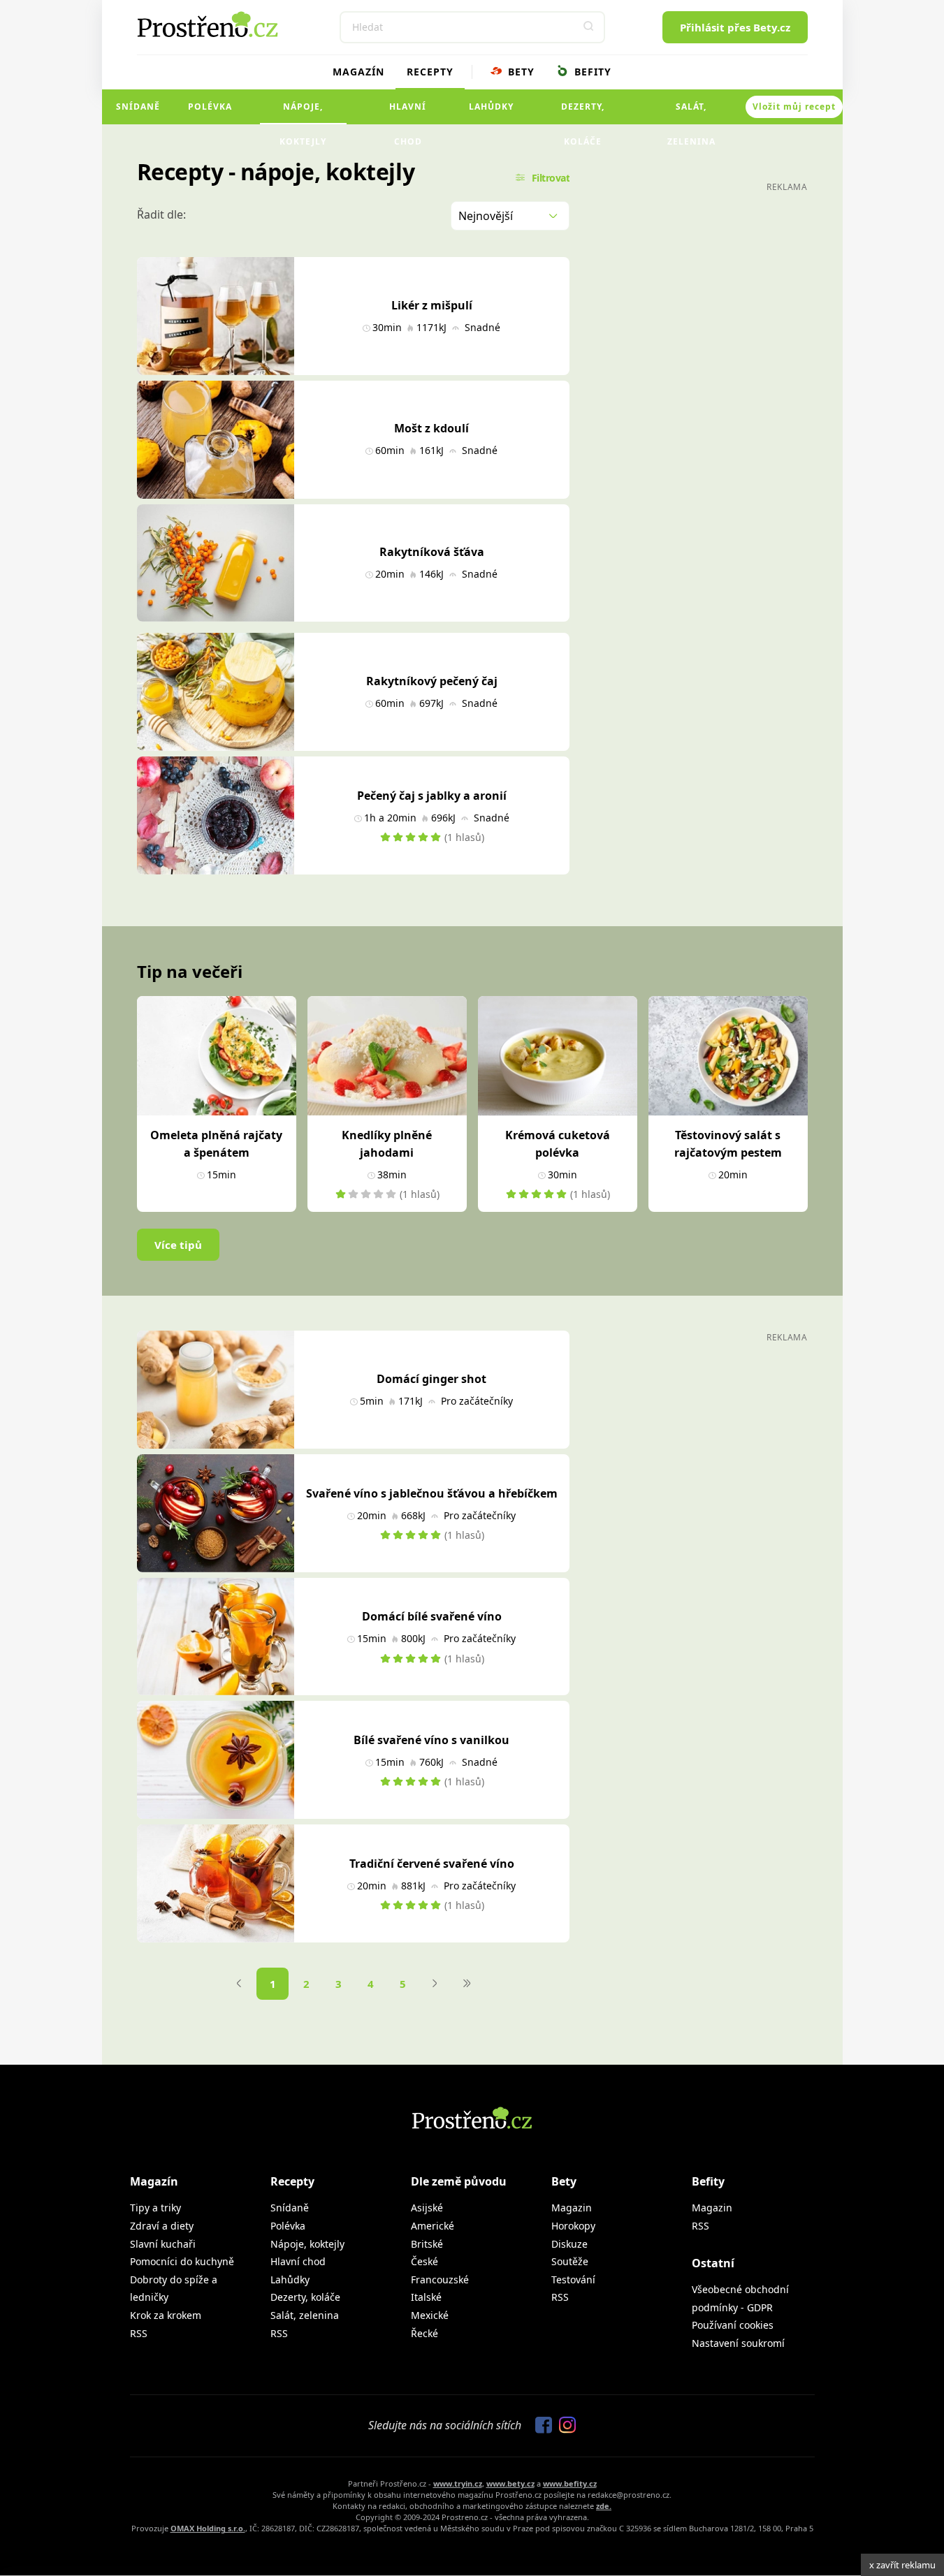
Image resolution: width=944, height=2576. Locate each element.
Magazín (358, 72)
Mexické (430, 2315)
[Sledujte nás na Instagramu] (564, 2426)
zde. (604, 2506)
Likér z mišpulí (432, 305)
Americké (433, 2226)
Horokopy (573, 2226)
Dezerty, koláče (583, 112)
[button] (589, 27)
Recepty (430, 72)
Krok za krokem (166, 2315)
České (424, 2261)
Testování (573, 2279)
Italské (426, 2297)
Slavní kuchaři (163, 2244)
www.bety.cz (510, 2483)
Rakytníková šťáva (432, 552)
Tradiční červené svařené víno (432, 1864)
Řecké (424, 2333)
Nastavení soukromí (738, 2343)
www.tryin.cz (458, 2483)
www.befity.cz (570, 2483)
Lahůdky (491, 107)
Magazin (572, 2208)
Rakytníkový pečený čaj (432, 681)
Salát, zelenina (691, 112)
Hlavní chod (408, 112)
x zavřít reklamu (902, 2565)
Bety (520, 72)
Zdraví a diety (162, 2226)
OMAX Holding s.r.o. (208, 2528)
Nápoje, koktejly (303, 112)
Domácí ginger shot (431, 1379)
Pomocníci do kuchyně (182, 2261)
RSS (139, 2333)
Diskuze (569, 2244)
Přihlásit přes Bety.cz (735, 27)
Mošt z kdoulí (431, 428)
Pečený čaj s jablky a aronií (432, 796)
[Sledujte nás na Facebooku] (540, 2426)
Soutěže (570, 2261)
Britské (427, 2244)
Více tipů (178, 1245)
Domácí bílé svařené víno (432, 1616)
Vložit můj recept (794, 107)
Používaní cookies (733, 2325)
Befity (591, 72)
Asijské (427, 2208)
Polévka (210, 107)
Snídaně (138, 107)
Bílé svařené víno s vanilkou (431, 1740)
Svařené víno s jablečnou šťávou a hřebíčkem (432, 1493)
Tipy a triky (155, 2208)
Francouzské (440, 2279)
